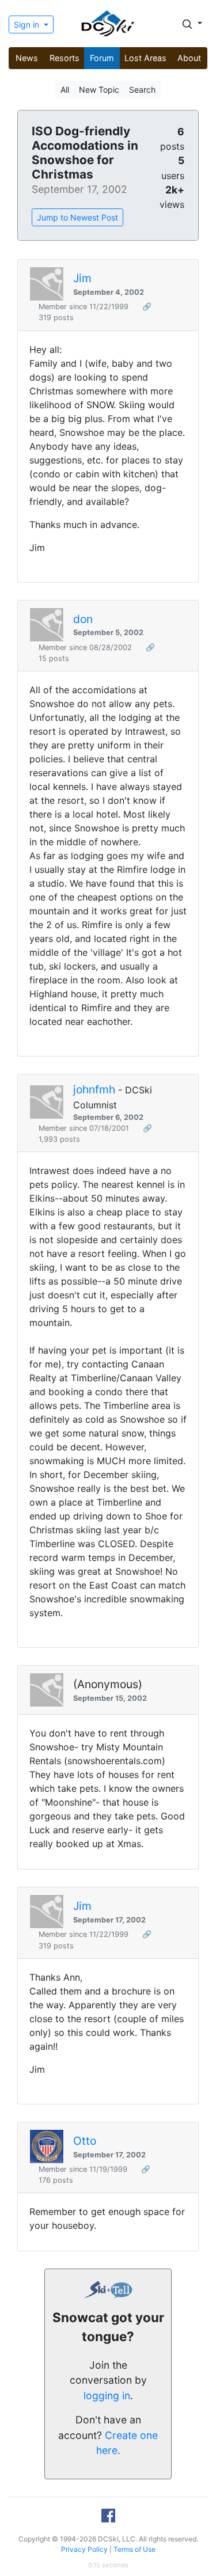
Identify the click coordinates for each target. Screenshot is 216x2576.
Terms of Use (134, 2549)
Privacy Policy (84, 2549)
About (189, 58)
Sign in (28, 24)
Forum (102, 58)
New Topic (99, 90)
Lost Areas (145, 58)
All (65, 90)
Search (142, 90)
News (27, 58)
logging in (107, 2395)
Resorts (65, 58)
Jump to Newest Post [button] (77, 217)
